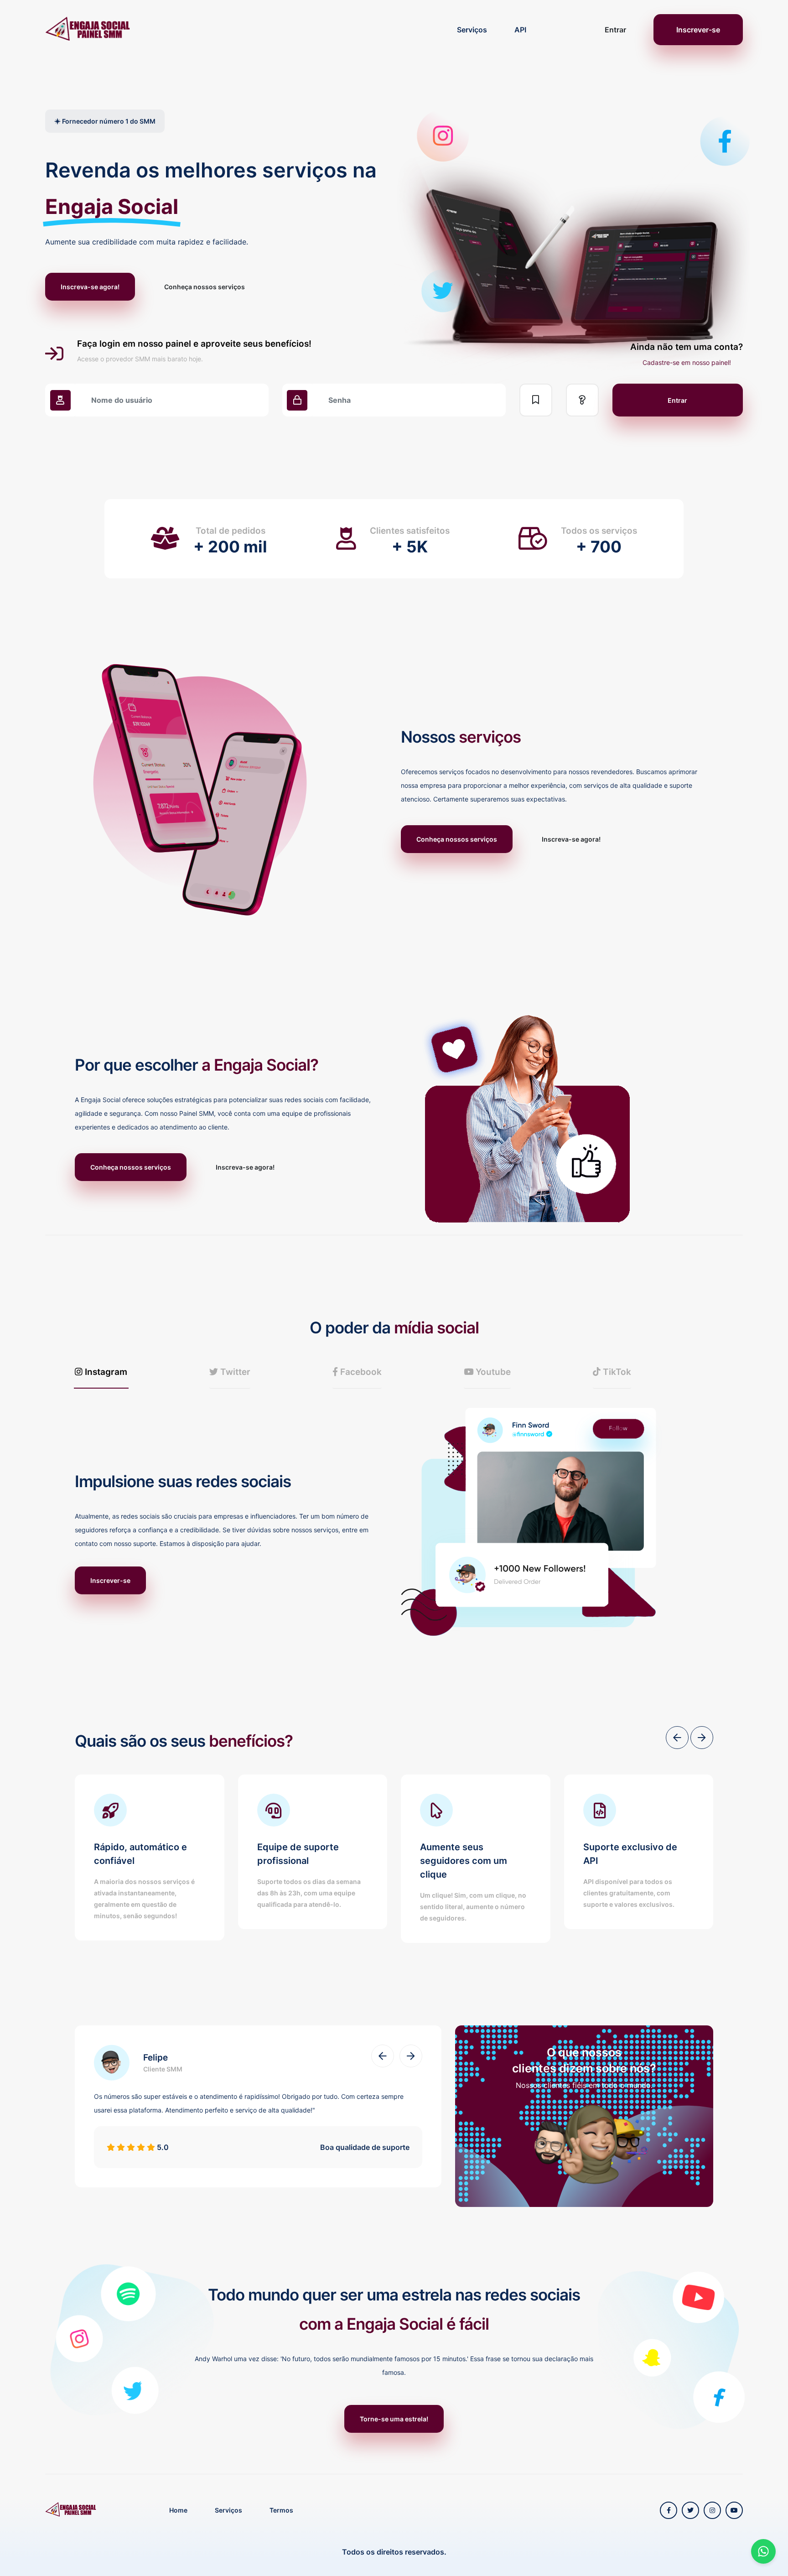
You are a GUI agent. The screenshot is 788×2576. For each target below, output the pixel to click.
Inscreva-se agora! (90, 287)
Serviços (472, 30)
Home (178, 2510)
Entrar (615, 30)
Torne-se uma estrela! (394, 2419)
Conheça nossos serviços (205, 287)
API (520, 30)
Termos (281, 2510)
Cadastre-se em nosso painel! (687, 362)
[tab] (101, 1372)
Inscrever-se (698, 30)
